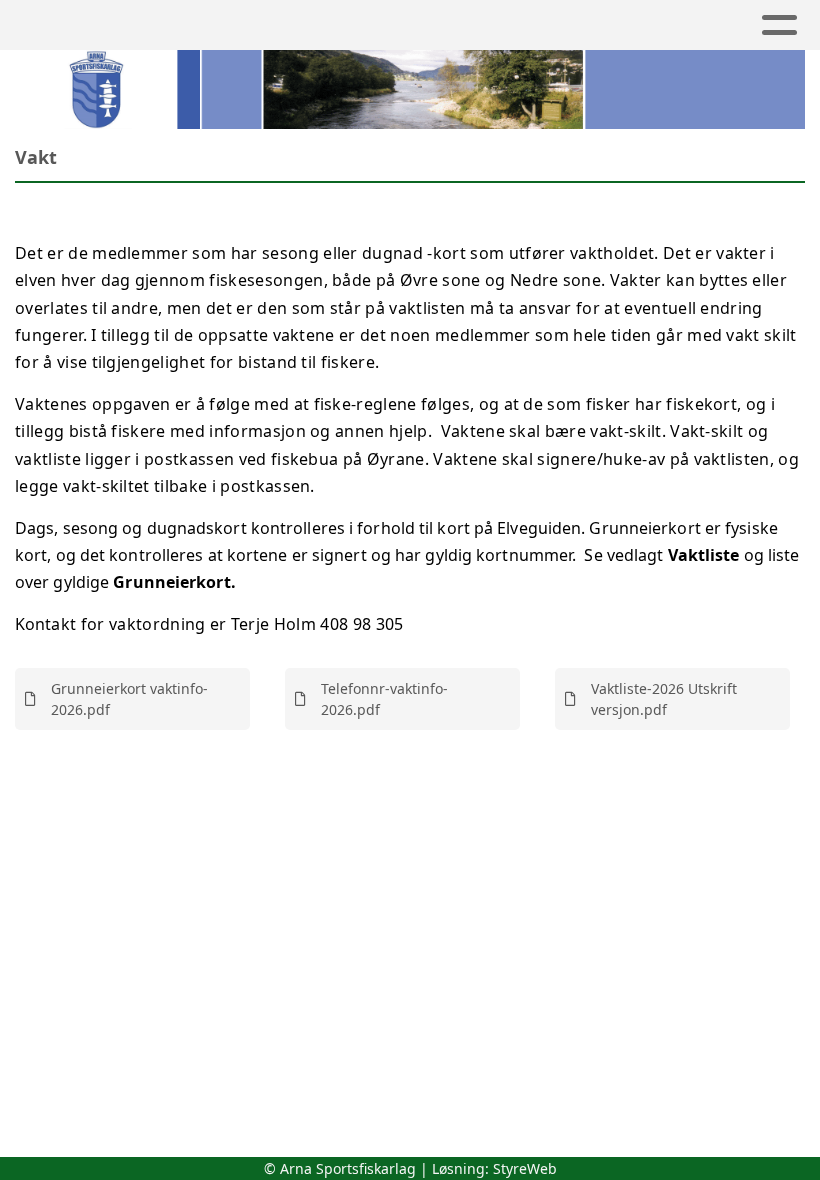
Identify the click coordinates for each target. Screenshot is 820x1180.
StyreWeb (525, 1168)
